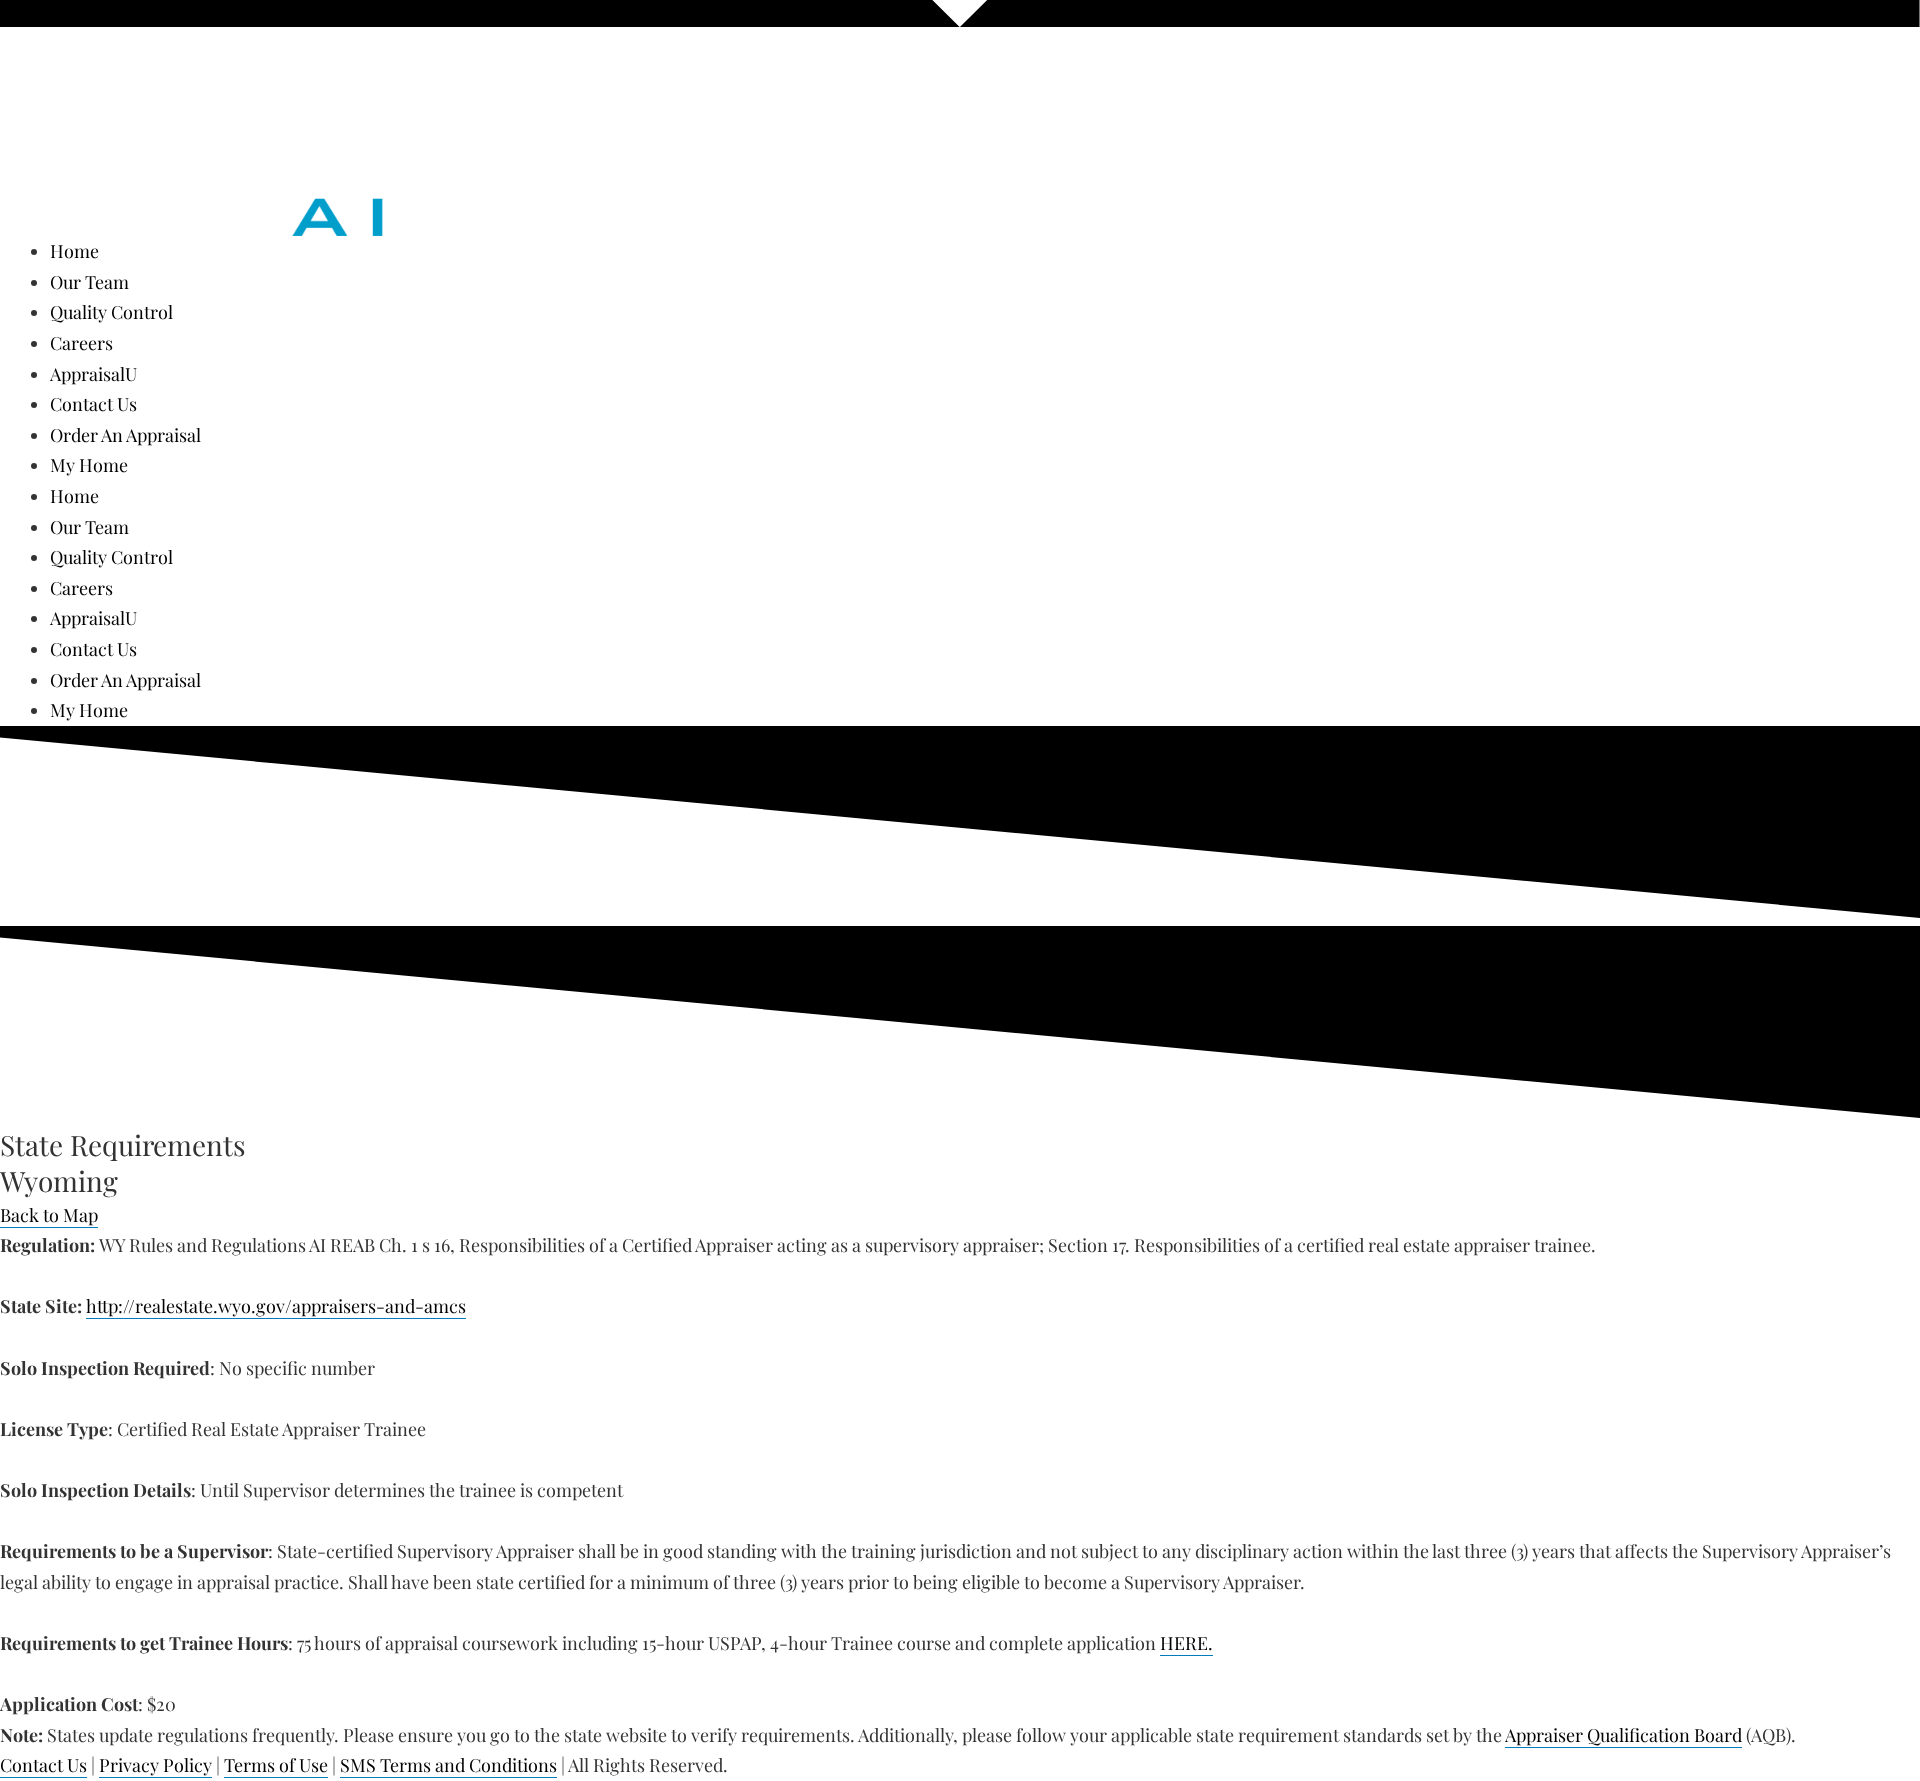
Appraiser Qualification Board (1623, 1735)
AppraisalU (93, 374)
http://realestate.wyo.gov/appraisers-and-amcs (276, 1306)
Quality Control (111, 312)
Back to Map (49, 1215)
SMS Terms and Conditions (448, 1765)
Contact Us (93, 404)
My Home (89, 465)
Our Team (89, 282)
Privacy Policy (155, 1765)
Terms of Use (276, 1765)
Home (74, 251)
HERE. (1186, 1643)
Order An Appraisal (125, 435)
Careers (81, 343)
